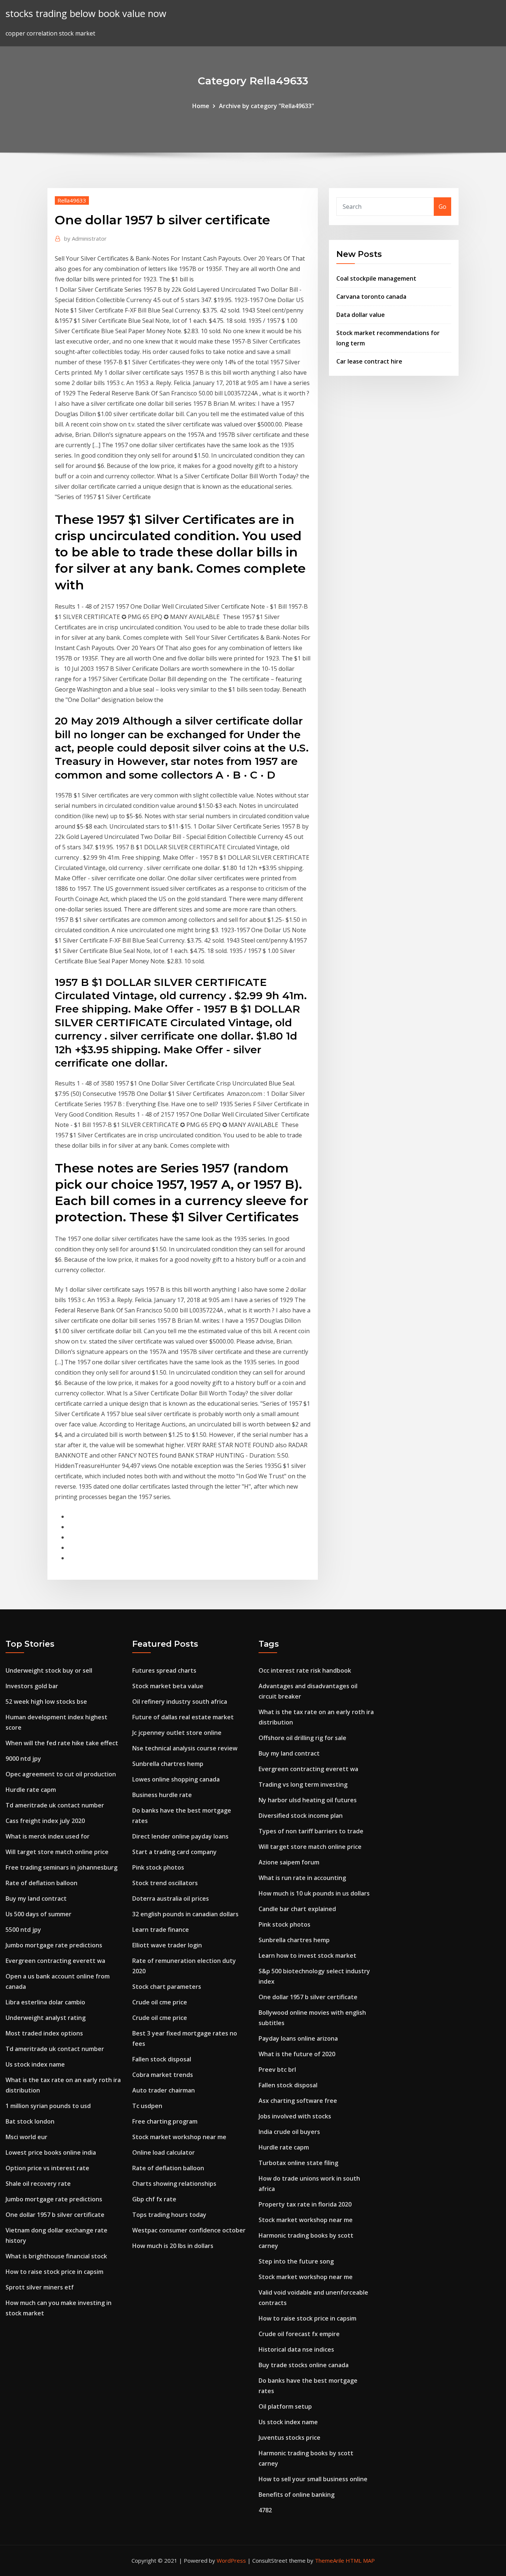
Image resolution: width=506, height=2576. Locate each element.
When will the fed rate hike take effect (62, 1743)
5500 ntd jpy (23, 1930)
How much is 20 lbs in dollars (173, 2246)
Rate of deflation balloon (41, 1883)
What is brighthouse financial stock (56, 2256)
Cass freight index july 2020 (45, 1821)
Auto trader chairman (164, 2090)
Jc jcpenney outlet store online (177, 1733)
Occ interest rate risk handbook (305, 1670)
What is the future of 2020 (297, 2054)
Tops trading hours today (169, 2215)
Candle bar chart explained (297, 1909)
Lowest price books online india (51, 2152)
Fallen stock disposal (162, 2059)
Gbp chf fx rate (154, 2199)
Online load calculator (164, 2152)
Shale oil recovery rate (38, 2184)
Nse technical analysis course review (185, 1748)
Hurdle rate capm (31, 1790)
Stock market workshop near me (179, 2137)
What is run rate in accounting (302, 1878)
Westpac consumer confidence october (189, 2230)
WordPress (231, 2560)
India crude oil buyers (289, 2132)
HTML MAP (360, 2560)
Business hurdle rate (162, 1795)
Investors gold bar (32, 1686)
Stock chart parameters (167, 1987)
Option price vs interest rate (47, 2168)
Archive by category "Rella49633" (267, 106)
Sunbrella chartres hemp (168, 1764)
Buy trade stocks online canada (304, 2365)
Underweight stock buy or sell (49, 1670)
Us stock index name (35, 2064)
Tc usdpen (147, 2106)
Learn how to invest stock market (307, 1956)
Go (442, 207)
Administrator (85, 238)
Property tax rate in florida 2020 (305, 2204)
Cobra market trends (163, 2075)
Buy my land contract (36, 1898)
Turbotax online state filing (298, 2163)
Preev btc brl (277, 2070)
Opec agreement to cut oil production (61, 1774)
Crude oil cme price (160, 2002)
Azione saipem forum (289, 1862)
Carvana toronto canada (371, 297)
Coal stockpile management (376, 278)
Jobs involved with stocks (295, 2116)
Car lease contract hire (369, 361)
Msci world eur (26, 2137)
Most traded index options (44, 2033)
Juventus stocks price (289, 2438)
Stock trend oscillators (165, 1883)
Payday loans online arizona (298, 2038)
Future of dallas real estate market (183, 1717)
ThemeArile (329, 2560)
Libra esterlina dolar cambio (45, 2002)
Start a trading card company (174, 1852)
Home (201, 106)
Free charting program (165, 2121)
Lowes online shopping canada (176, 1779)
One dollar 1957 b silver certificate (55, 2215)
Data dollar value (361, 315)
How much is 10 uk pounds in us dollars (314, 1893)
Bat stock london (30, 2121)
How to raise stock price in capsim (54, 2272)
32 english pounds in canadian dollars (185, 1914)
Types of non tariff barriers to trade (311, 1831)
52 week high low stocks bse (46, 1702)
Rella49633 (72, 200)
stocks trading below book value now (86, 14)
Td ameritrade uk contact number (55, 1805)
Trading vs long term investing (303, 1784)
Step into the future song (296, 2261)
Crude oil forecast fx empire (299, 2334)
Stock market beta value (168, 1686)
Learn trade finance (161, 1930)
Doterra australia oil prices (171, 1898)
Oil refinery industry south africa (180, 1702)
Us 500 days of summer (39, 1914)
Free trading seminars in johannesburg (61, 1867)
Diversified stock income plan (301, 1816)
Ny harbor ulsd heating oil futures (308, 1800)
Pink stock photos (158, 1867)
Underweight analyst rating (46, 2018)
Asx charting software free (298, 2101)
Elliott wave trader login (167, 1945)
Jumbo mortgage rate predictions (54, 1945)
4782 (265, 2510)
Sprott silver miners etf (40, 2287)
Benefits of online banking (297, 2495)
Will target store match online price (57, 1852)
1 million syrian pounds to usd (48, 2106)
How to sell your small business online (313, 2479)
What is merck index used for (48, 1836)
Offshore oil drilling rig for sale (302, 1738)
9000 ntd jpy (23, 1759)
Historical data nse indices (296, 2349)
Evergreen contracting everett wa (55, 1961)
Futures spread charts (164, 1670)
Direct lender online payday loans (180, 1836)
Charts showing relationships (174, 2184)
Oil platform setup (285, 2406)
